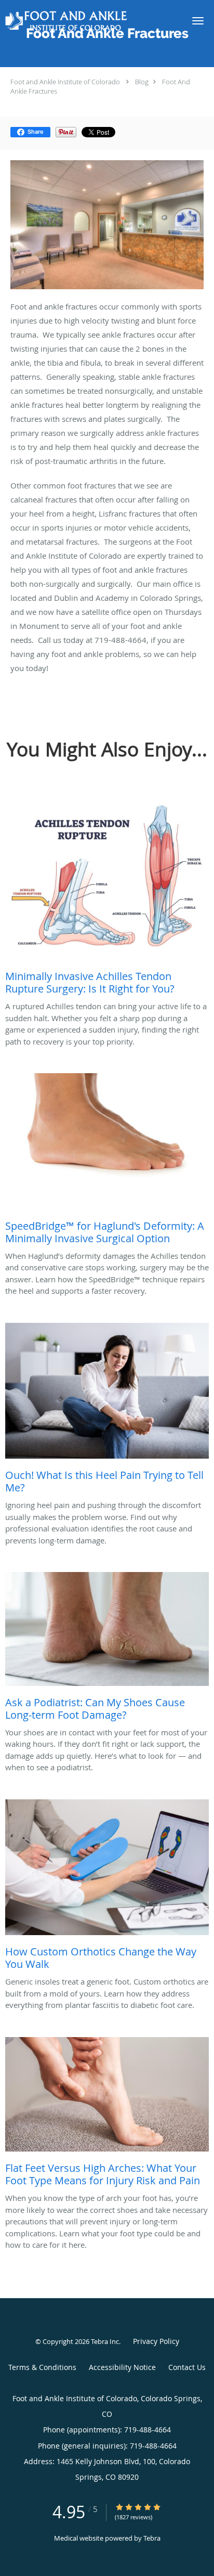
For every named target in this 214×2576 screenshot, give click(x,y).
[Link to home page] (89, 21)
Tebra (152, 2538)
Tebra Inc (105, 2341)
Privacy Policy (156, 2341)
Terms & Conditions (42, 2367)
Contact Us (187, 2367)
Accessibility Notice (122, 2367)
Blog (142, 82)
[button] (198, 21)
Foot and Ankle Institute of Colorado (65, 82)
